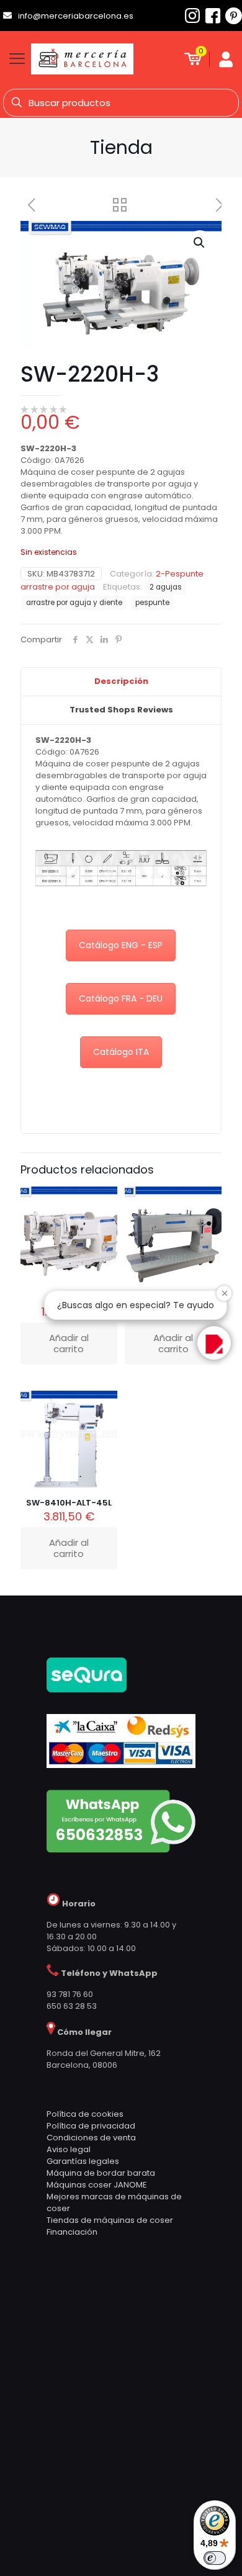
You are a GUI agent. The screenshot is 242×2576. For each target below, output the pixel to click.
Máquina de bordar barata (101, 2173)
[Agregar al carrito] (103, 1201)
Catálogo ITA (121, 1052)
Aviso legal (69, 2149)
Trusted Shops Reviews (121, 710)
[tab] (121, 682)
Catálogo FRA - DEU (121, 999)
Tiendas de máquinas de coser (110, 2220)
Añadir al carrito (69, 1548)
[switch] (215, 2558)
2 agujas (166, 587)
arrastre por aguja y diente (74, 603)
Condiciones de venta (91, 2138)
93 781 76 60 (70, 1994)
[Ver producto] (103, 1219)
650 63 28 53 (72, 2006)
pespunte (152, 603)
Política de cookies (85, 2114)
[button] (200, 243)
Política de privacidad (91, 2126)
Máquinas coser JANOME (97, 2185)
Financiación (72, 2232)
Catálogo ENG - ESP (121, 945)
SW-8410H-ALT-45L (69, 1503)
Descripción (121, 681)
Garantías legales (83, 2161)
